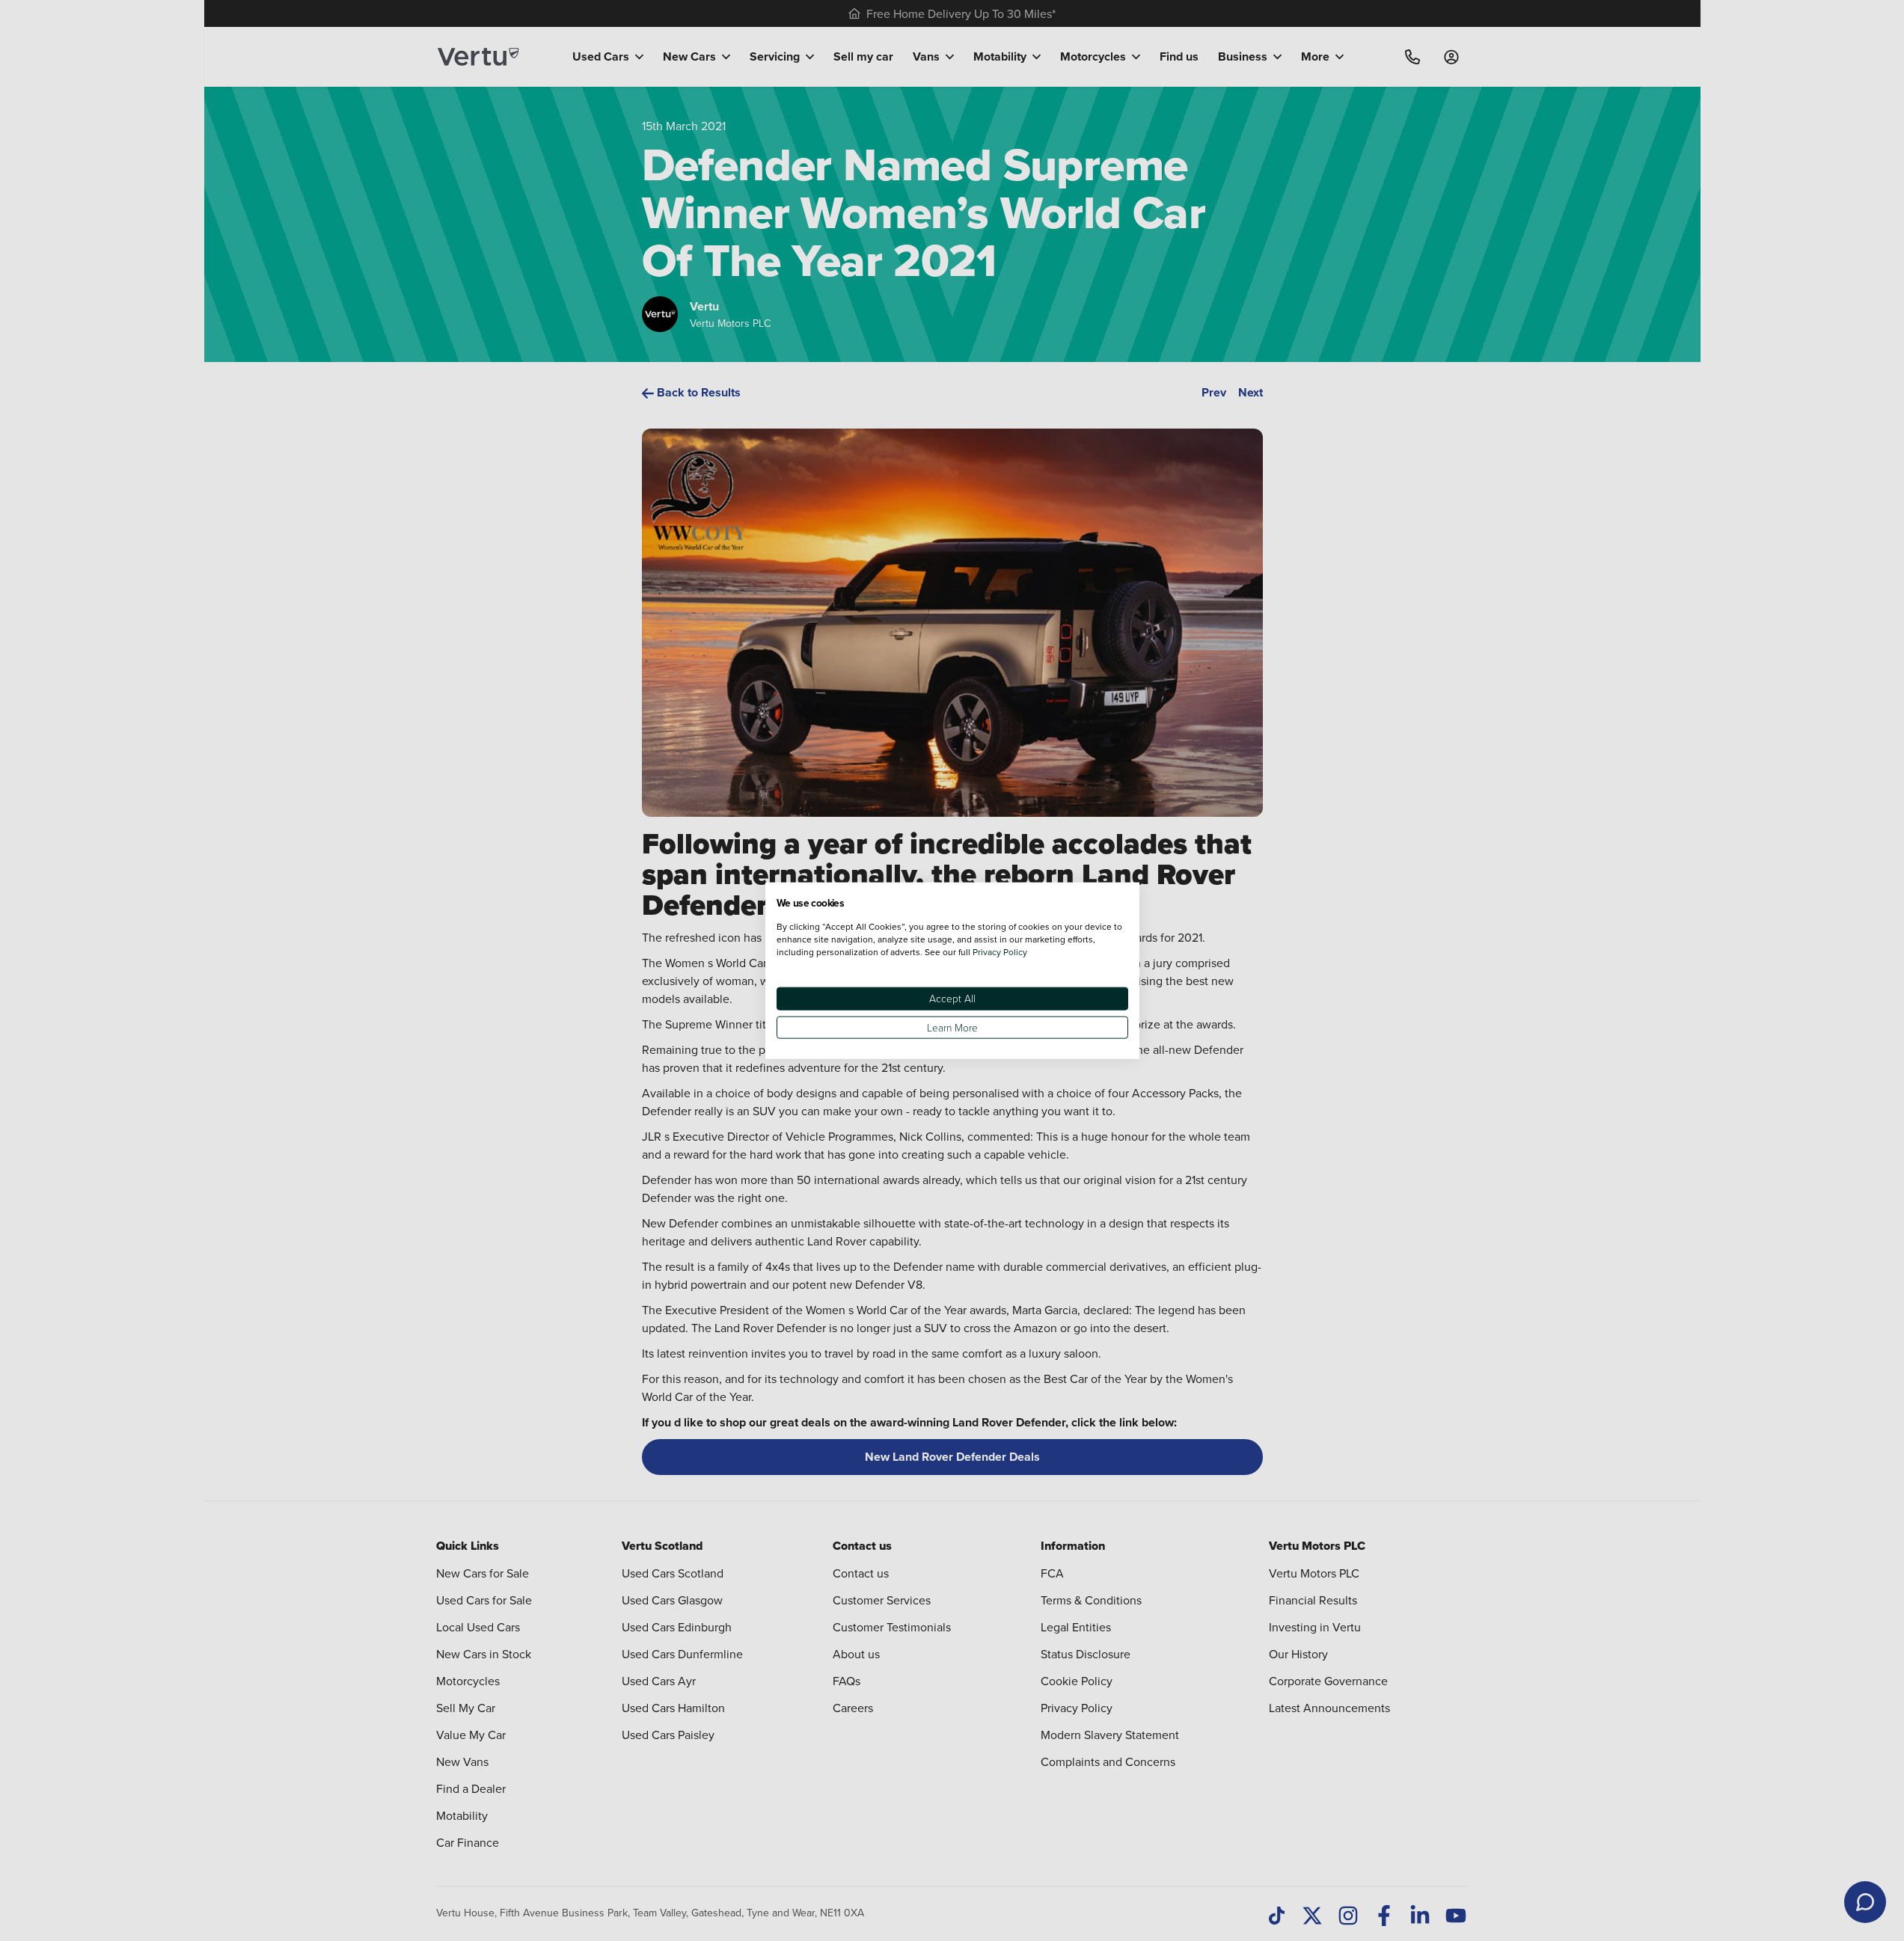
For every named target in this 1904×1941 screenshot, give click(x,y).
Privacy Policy (1000, 952)
